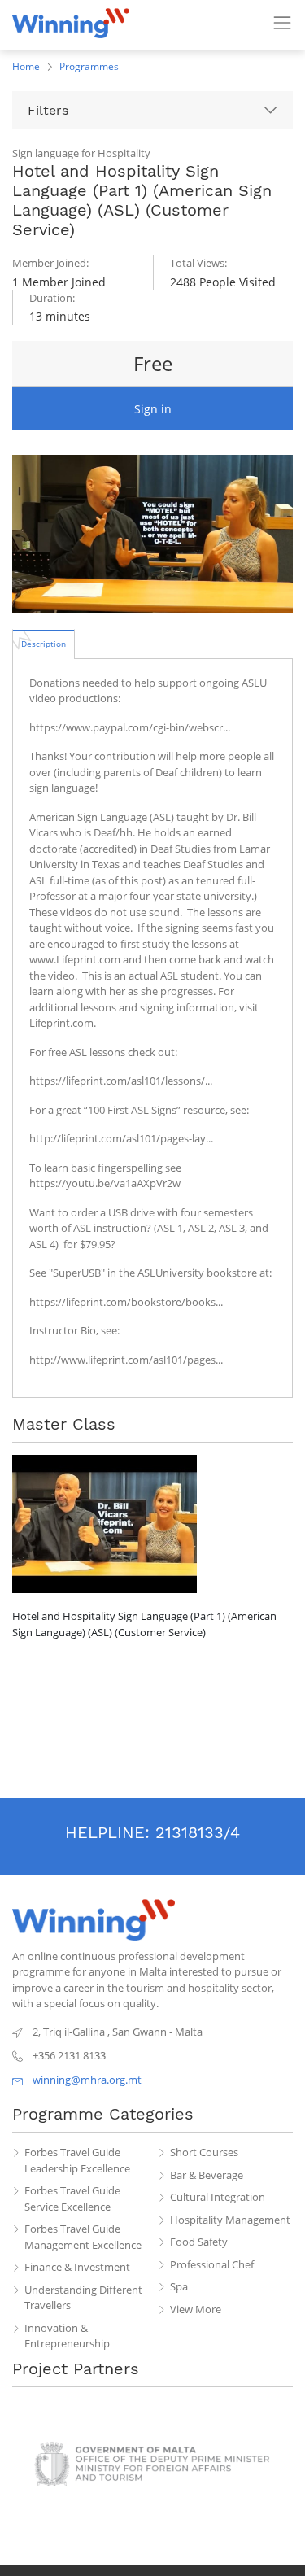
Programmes (89, 66)
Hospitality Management (230, 2220)
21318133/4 (198, 1832)
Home (26, 66)
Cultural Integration (218, 2197)
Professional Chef (212, 2264)
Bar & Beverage (207, 2175)
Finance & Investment (77, 2267)
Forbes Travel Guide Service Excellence (72, 2198)
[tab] (44, 644)
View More (196, 2309)
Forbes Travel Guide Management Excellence (83, 2237)
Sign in (153, 409)
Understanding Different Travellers (83, 2298)
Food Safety (199, 2242)
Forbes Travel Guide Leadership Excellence (77, 2160)
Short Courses (204, 2152)
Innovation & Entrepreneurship (67, 2336)
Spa (179, 2286)
